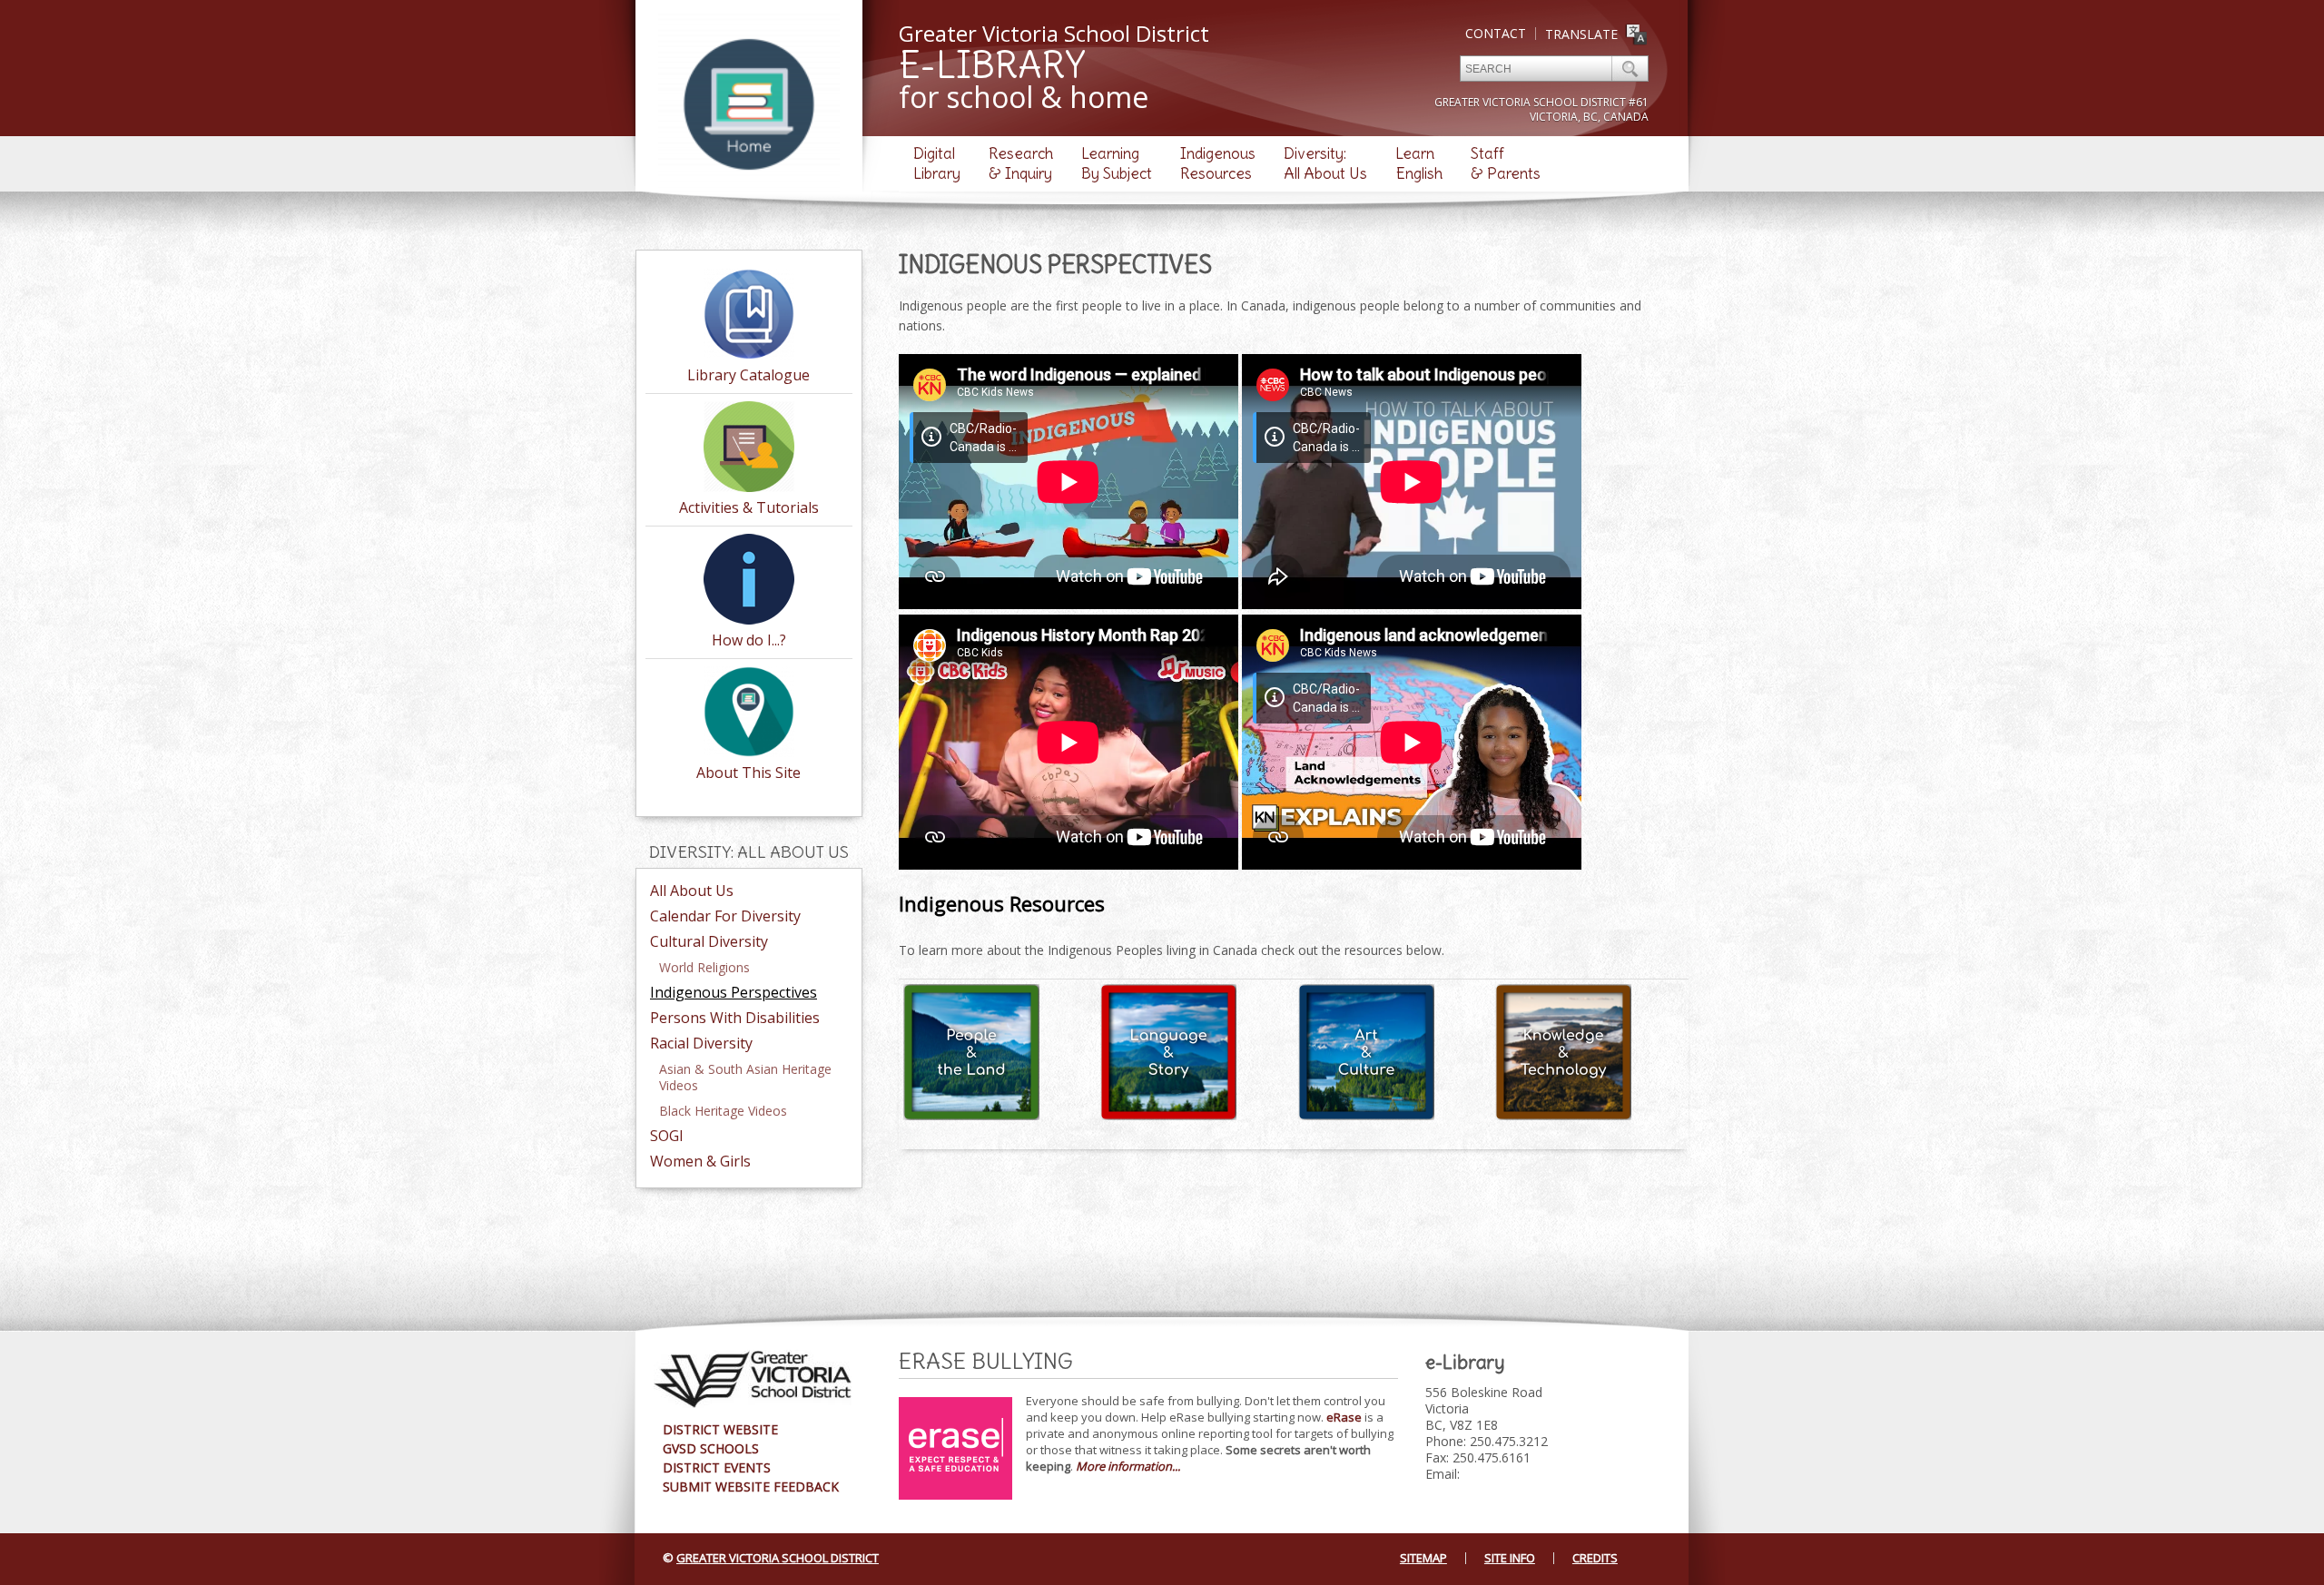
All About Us (692, 891)
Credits (1595, 1558)
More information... (1128, 1466)
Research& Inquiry (1021, 163)
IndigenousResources (1218, 163)
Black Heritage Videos (723, 1111)
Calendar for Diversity (725, 916)
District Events (717, 1467)
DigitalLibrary (937, 163)
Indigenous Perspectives (734, 992)
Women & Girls (700, 1161)
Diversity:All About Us (1325, 163)
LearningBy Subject (1117, 163)
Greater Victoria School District (778, 1558)
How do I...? (749, 640)
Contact (1496, 33)
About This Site (748, 773)
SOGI (667, 1136)
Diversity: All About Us (749, 852)
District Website (720, 1429)
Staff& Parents (1506, 163)
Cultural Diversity (709, 941)
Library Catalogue (748, 375)
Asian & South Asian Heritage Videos (745, 1077)
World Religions (704, 967)
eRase (1344, 1417)
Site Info (1510, 1558)
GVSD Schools (711, 1448)
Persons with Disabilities (735, 1018)
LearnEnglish (1419, 163)
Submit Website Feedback (751, 1487)
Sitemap (1423, 1558)
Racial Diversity (701, 1043)
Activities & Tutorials (749, 507)
